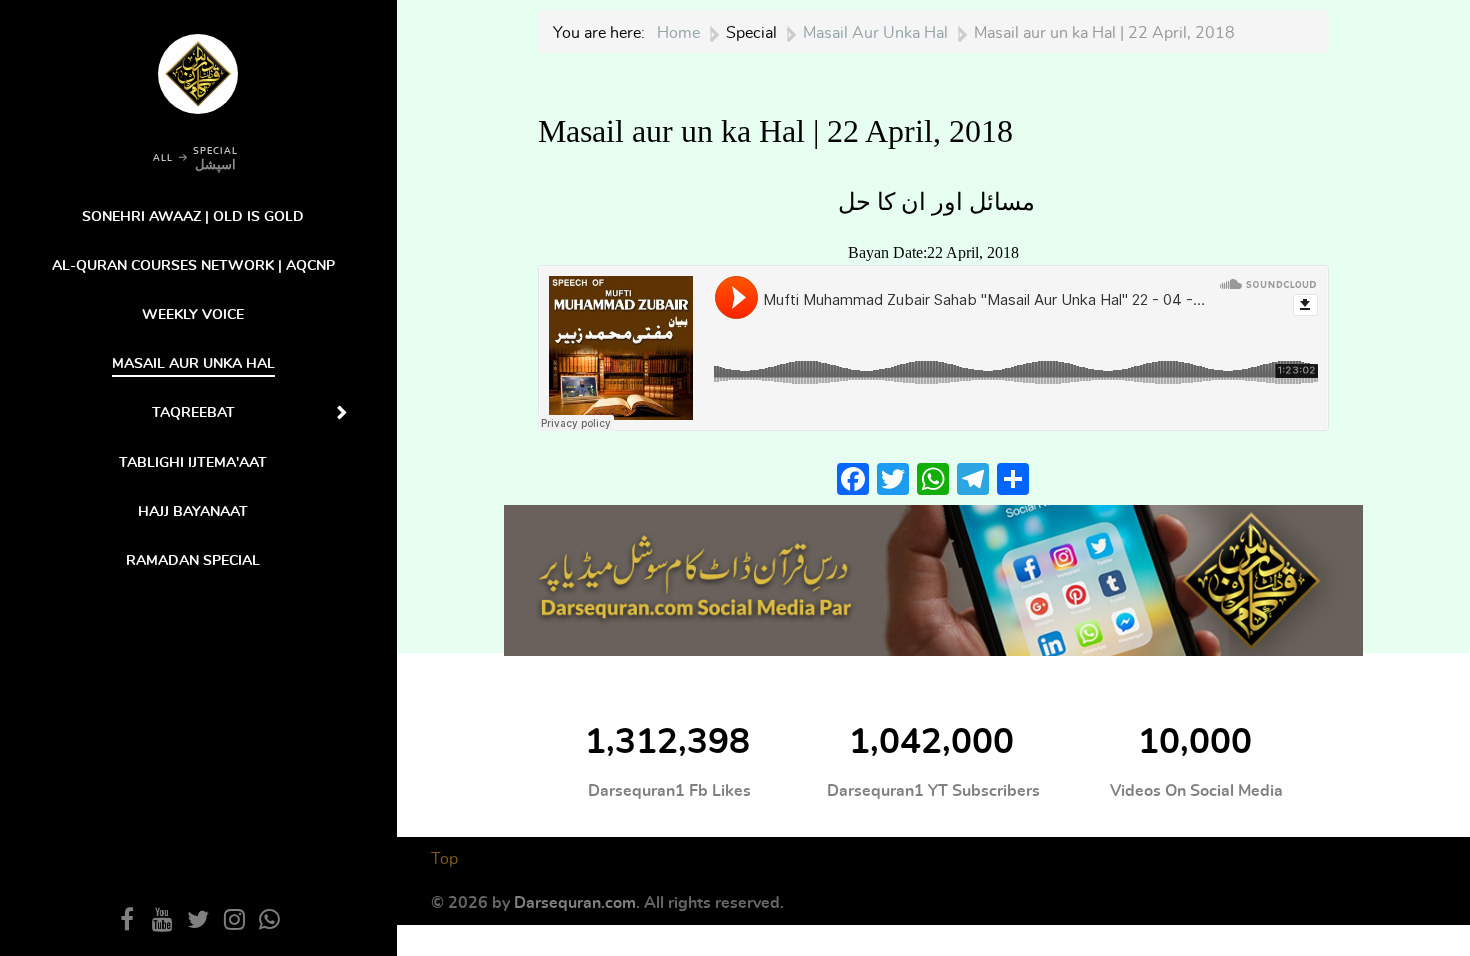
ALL (163, 158)
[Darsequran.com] (933, 578)
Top (444, 859)
